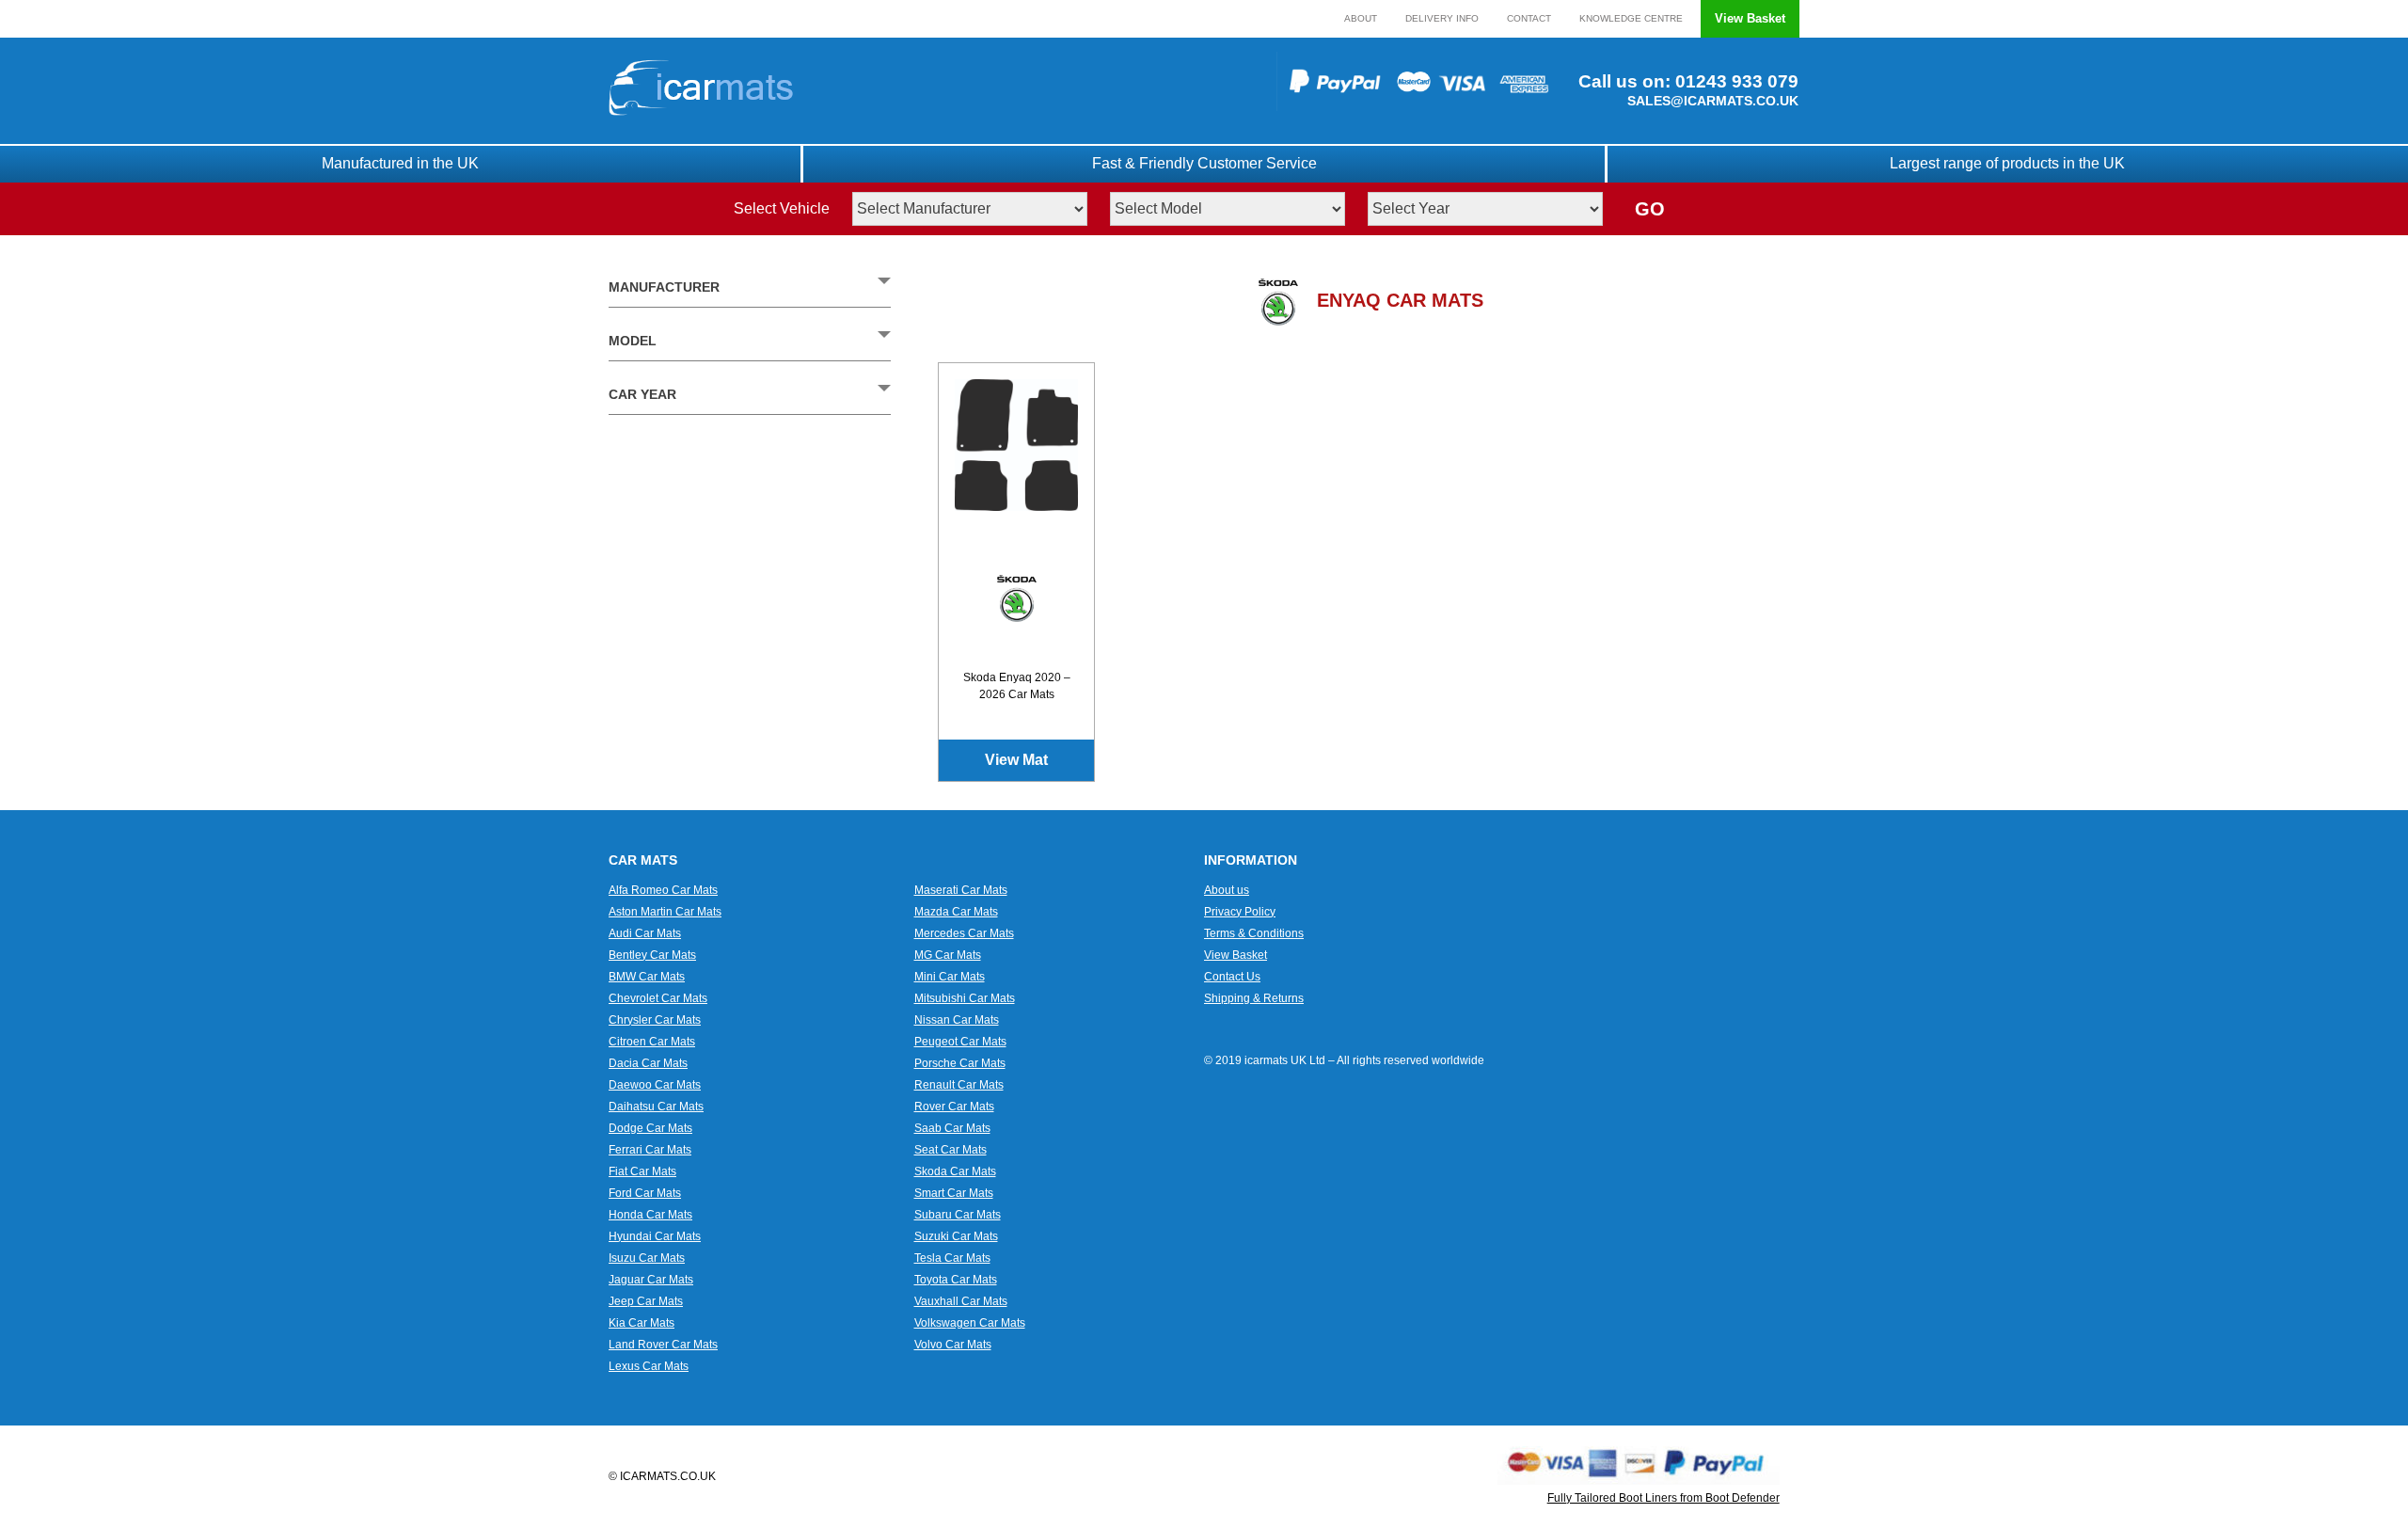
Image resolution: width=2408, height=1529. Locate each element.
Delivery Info (1442, 18)
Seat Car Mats (951, 1150)
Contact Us (1232, 977)
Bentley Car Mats (652, 955)
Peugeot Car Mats (960, 1042)
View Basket (1750, 18)
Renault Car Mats (959, 1085)
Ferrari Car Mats (650, 1150)
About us (1227, 890)
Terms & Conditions (1254, 933)
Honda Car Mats (650, 1215)
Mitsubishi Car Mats (965, 998)
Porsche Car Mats (960, 1063)
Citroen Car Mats (652, 1042)
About (1361, 18)
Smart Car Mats (954, 1193)
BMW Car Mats (647, 977)
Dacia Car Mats (648, 1063)
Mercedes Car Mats (964, 933)
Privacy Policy (1240, 912)
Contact (1529, 18)
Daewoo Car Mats (655, 1085)
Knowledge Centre (1631, 18)
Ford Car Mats (645, 1193)
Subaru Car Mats (958, 1215)
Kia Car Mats (642, 1323)
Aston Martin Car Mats (665, 912)
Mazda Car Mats (956, 912)
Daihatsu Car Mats (656, 1107)
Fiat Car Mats (642, 1171)
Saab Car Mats (952, 1128)
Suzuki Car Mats (956, 1236)
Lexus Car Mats (649, 1366)
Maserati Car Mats (961, 890)
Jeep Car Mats (646, 1301)
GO (1650, 209)
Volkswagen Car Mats (970, 1323)
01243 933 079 (1735, 81)
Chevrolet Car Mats (658, 998)
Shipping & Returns (1254, 998)
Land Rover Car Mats (663, 1345)
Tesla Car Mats (952, 1258)
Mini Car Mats (950, 977)
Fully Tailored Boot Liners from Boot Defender (1663, 1498)
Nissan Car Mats (957, 1020)
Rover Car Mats (954, 1107)
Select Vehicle (782, 208)
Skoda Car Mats (955, 1171)
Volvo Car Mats (953, 1345)
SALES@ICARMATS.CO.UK (1713, 101)
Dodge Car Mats (650, 1128)
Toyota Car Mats (956, 1280)
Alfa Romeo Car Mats (663, 890)
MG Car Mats (948, 955)
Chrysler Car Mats (655, 1020)
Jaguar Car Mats (651, 1280)
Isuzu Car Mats (647, 1258)
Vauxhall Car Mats (961, 1301)
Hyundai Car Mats (655, 1236)
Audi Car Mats (645, 933)
